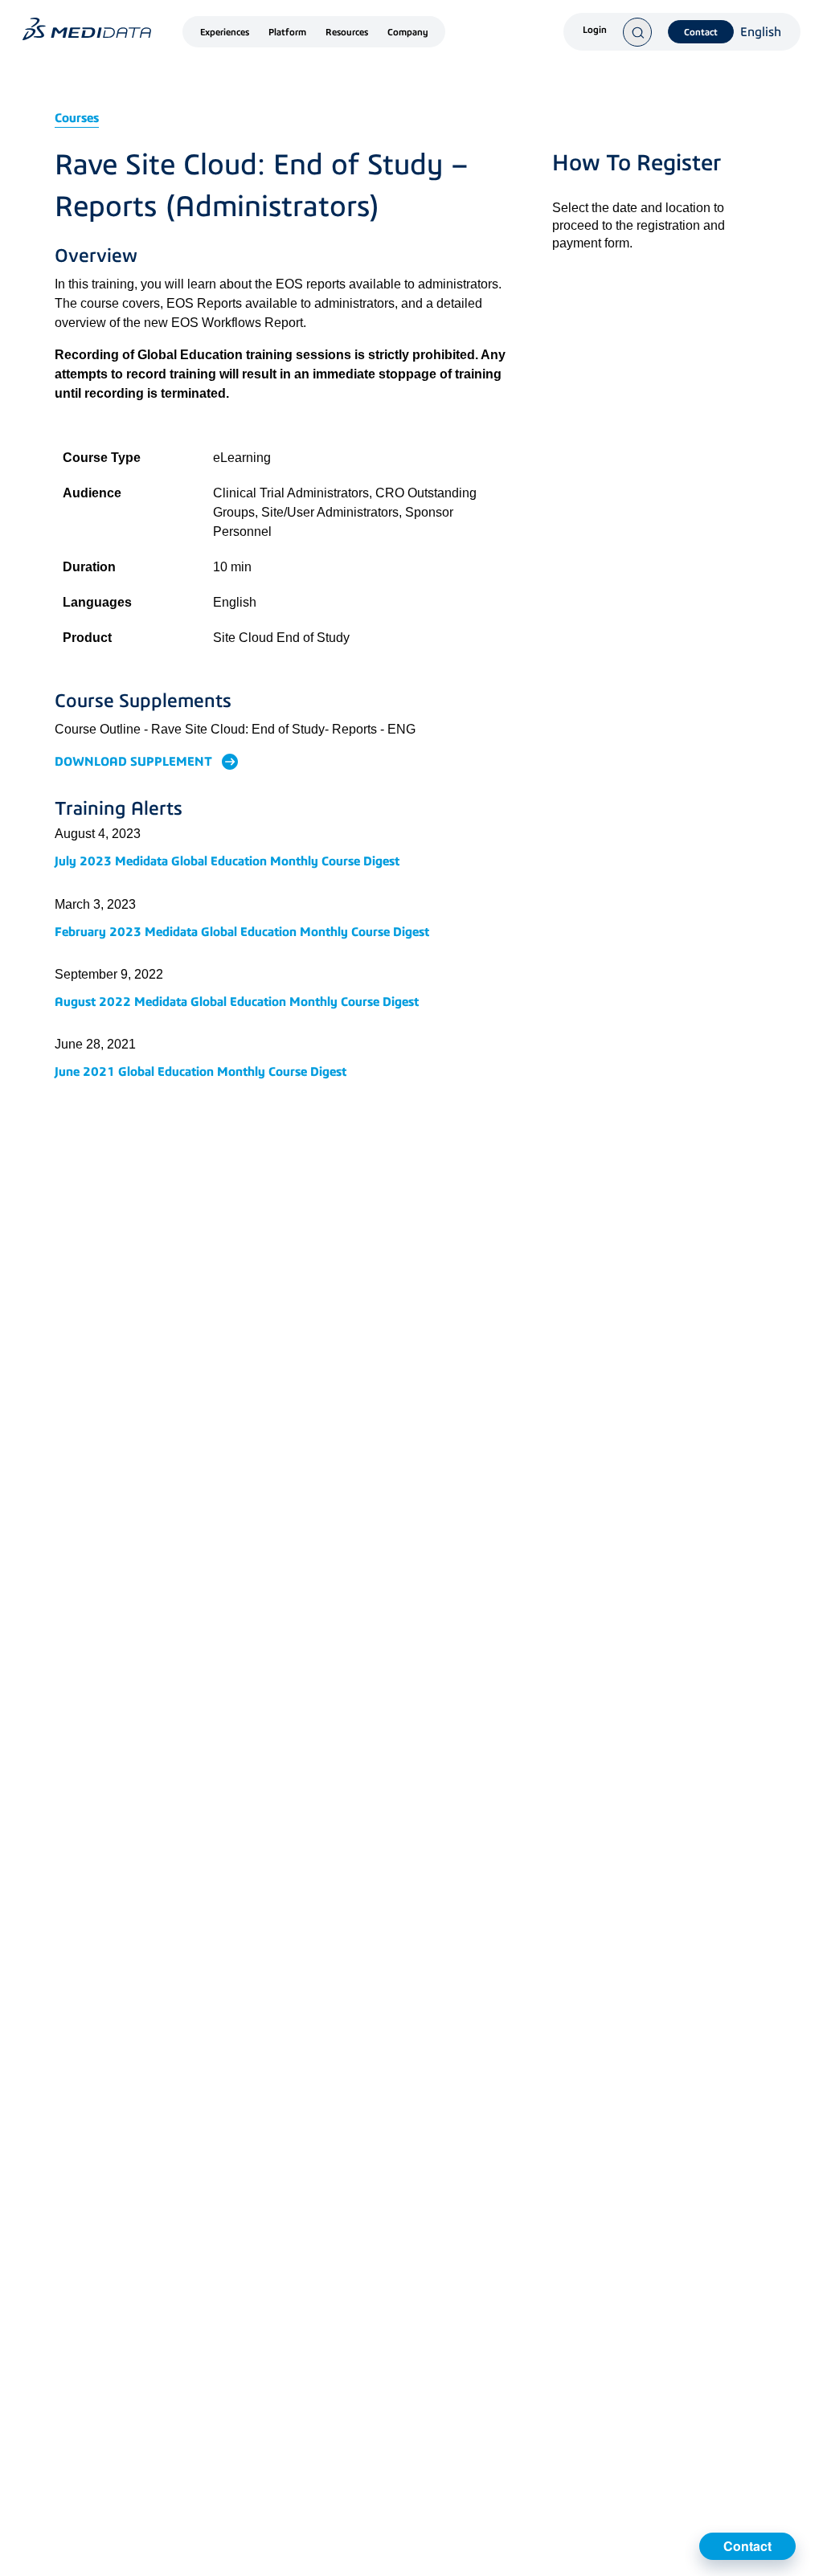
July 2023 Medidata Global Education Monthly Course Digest (227, 861)
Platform (287, 32)
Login (595, 30)
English (761, 32)
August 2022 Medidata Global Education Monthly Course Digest (237, 1002)
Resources (347, 32)
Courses (77, 118)
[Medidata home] (87, 29)
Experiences (225, 32)
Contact (701, 32)
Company (408, 32)
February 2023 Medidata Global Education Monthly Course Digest (242, 932)
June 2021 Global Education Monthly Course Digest (201, 1071)
